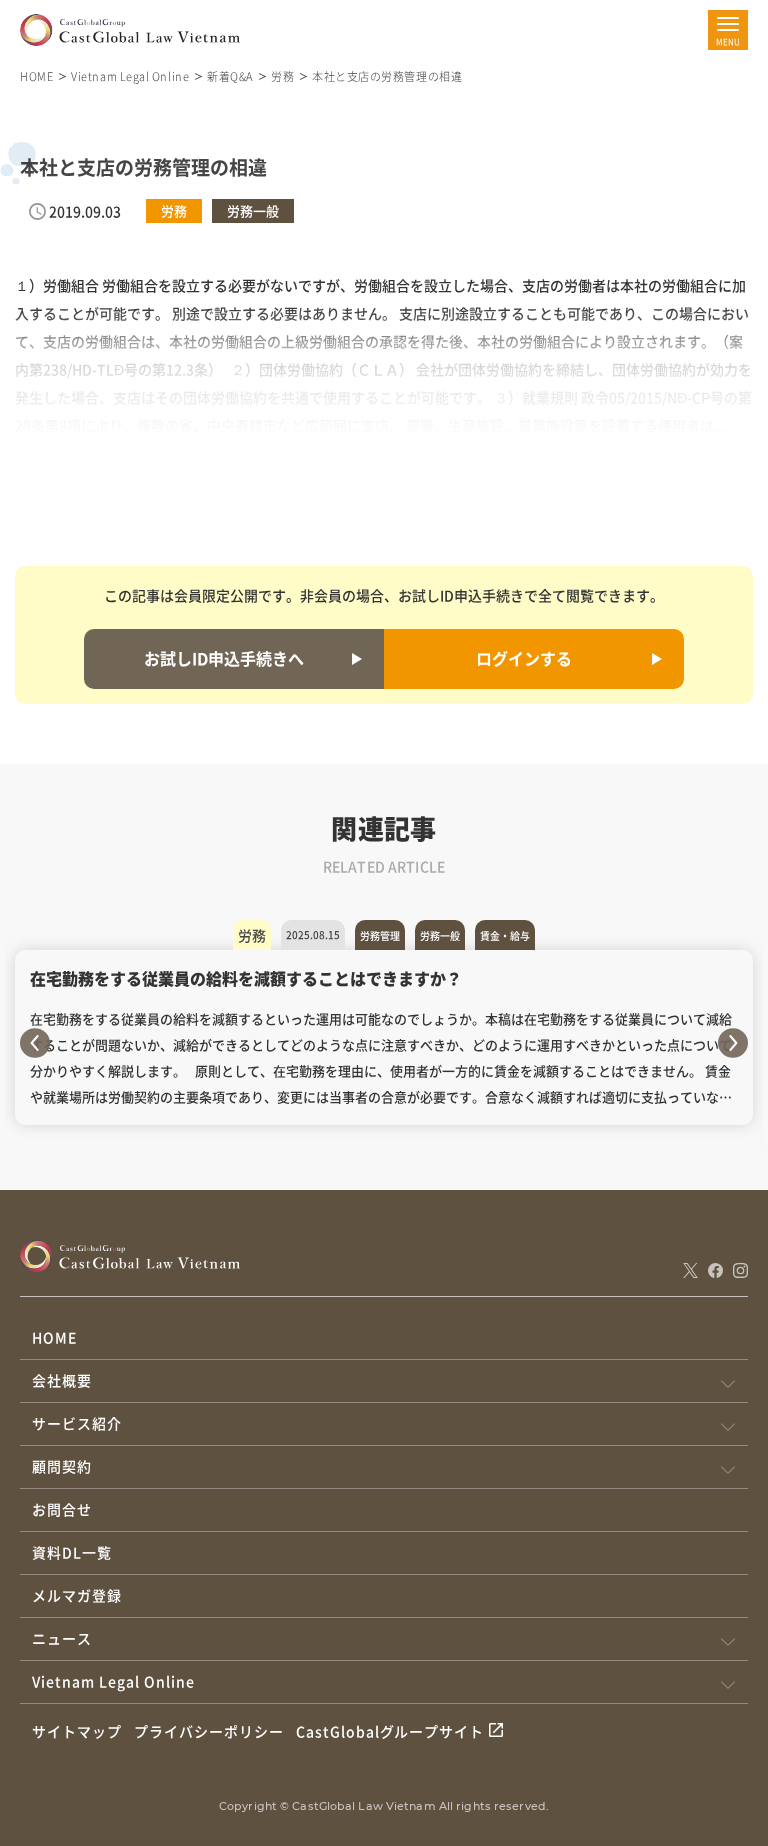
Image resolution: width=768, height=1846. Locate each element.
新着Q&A (230, 76)
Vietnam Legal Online (130, 76)
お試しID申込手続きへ (224, 658)
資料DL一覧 (72, 1552)
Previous (35, 1043)
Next (733, 1043)
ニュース (62, 1638)
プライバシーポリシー (209, 1731)
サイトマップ (77, 1731)
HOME (36, 76)
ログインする (524, 658)
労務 (282, 76)
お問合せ (62, 1509)
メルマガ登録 (77, 1595)
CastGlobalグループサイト (390, 1731)
